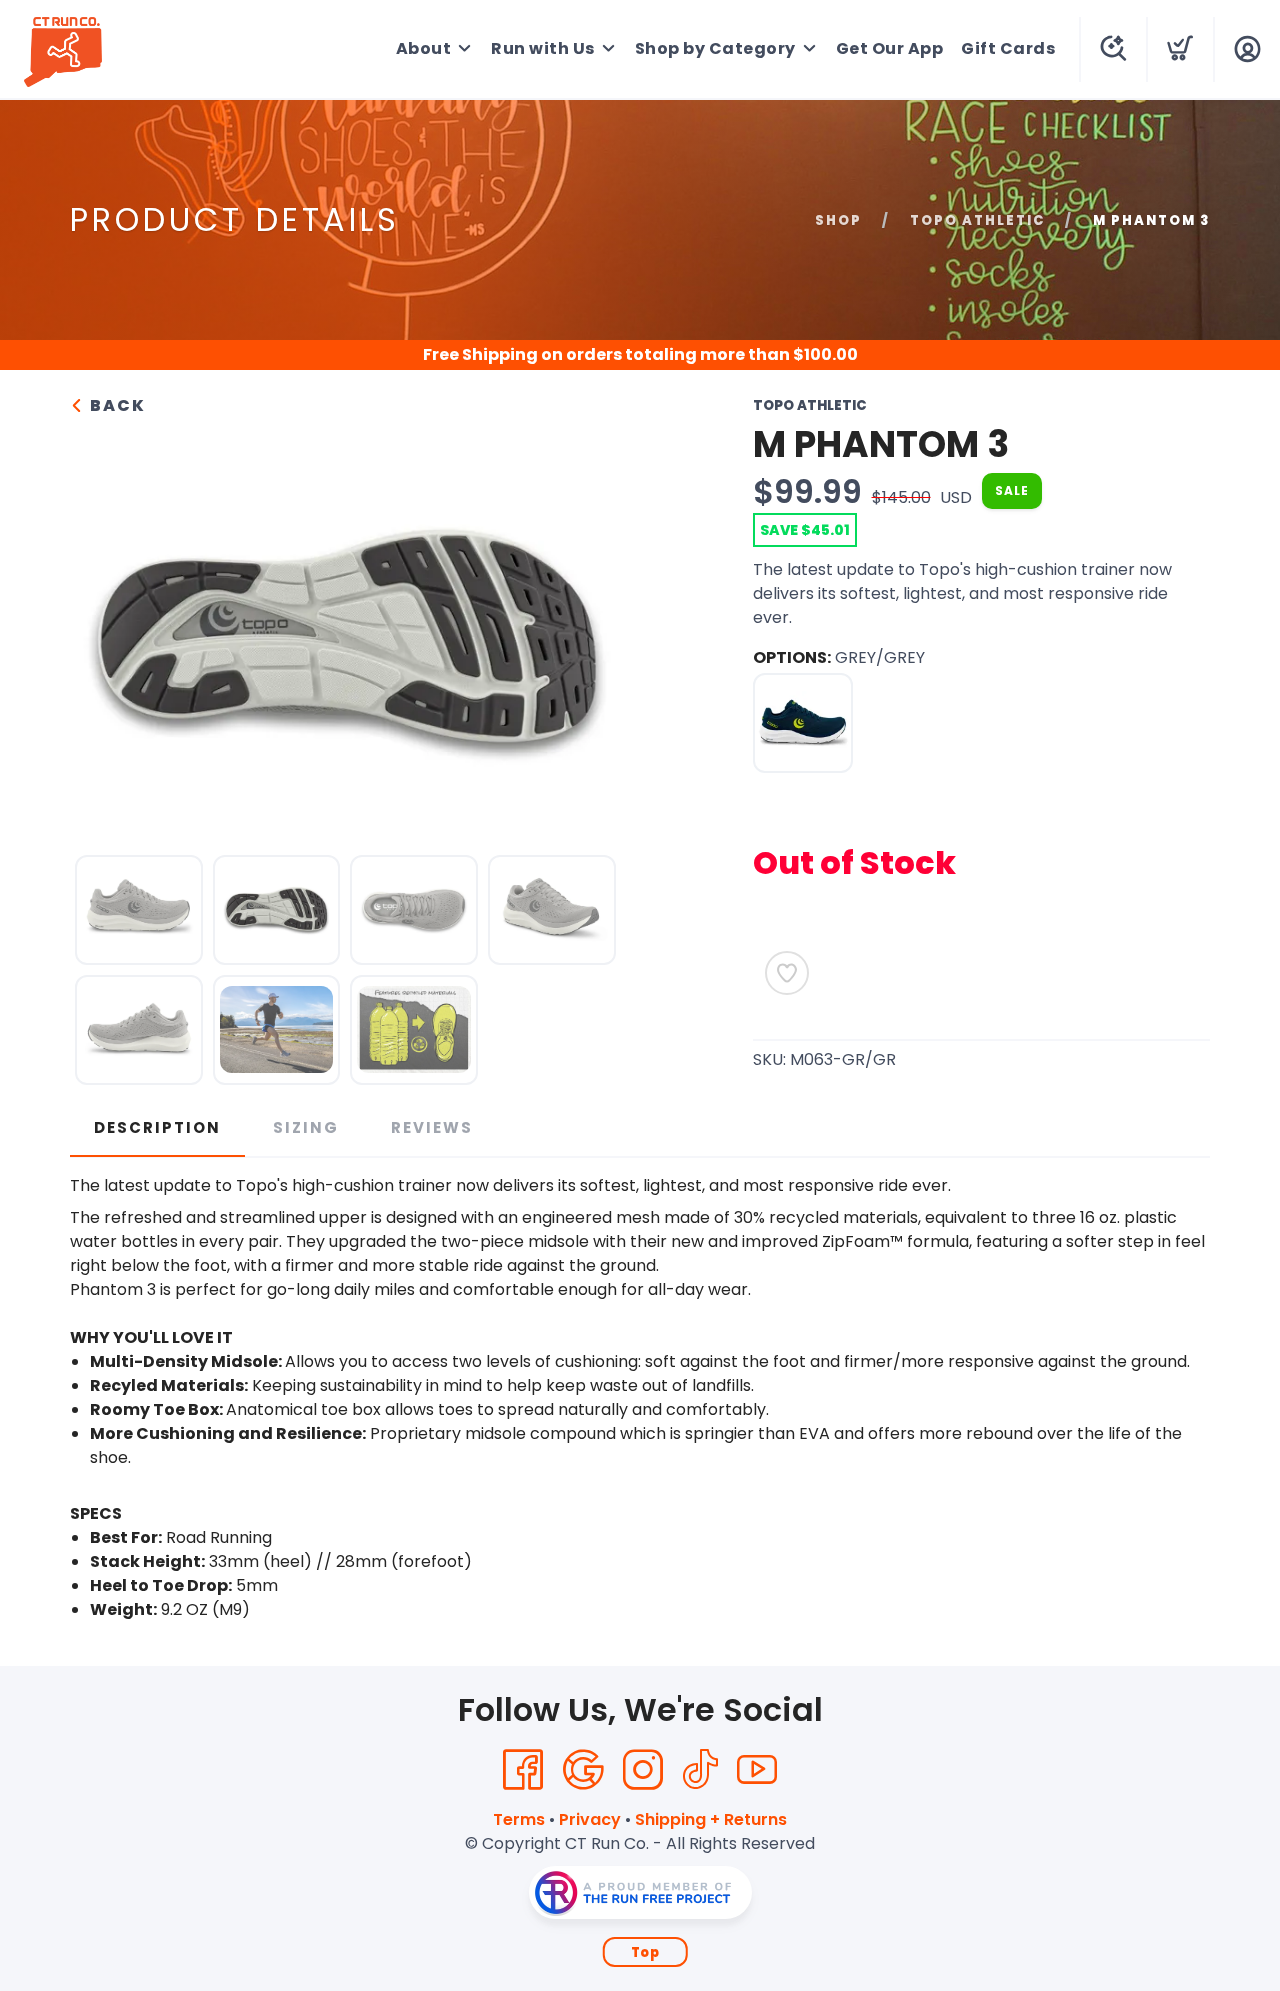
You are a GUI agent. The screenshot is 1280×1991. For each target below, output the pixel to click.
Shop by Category (715, 48)
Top (645, 1952)
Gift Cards (1008, 48)
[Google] (583, 1770)
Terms (519, 1819)
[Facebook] (523, 1770)
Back (115, 405)
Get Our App (890, 48)
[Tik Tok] (700, 1770)
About (424, 48)
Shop (838, 220)
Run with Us (543, 48)
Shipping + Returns (711, 1819)
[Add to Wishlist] (787, 973)
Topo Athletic (977, 220)
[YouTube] (757, 1770)
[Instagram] (643, 1770)
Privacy (590, 1819)
